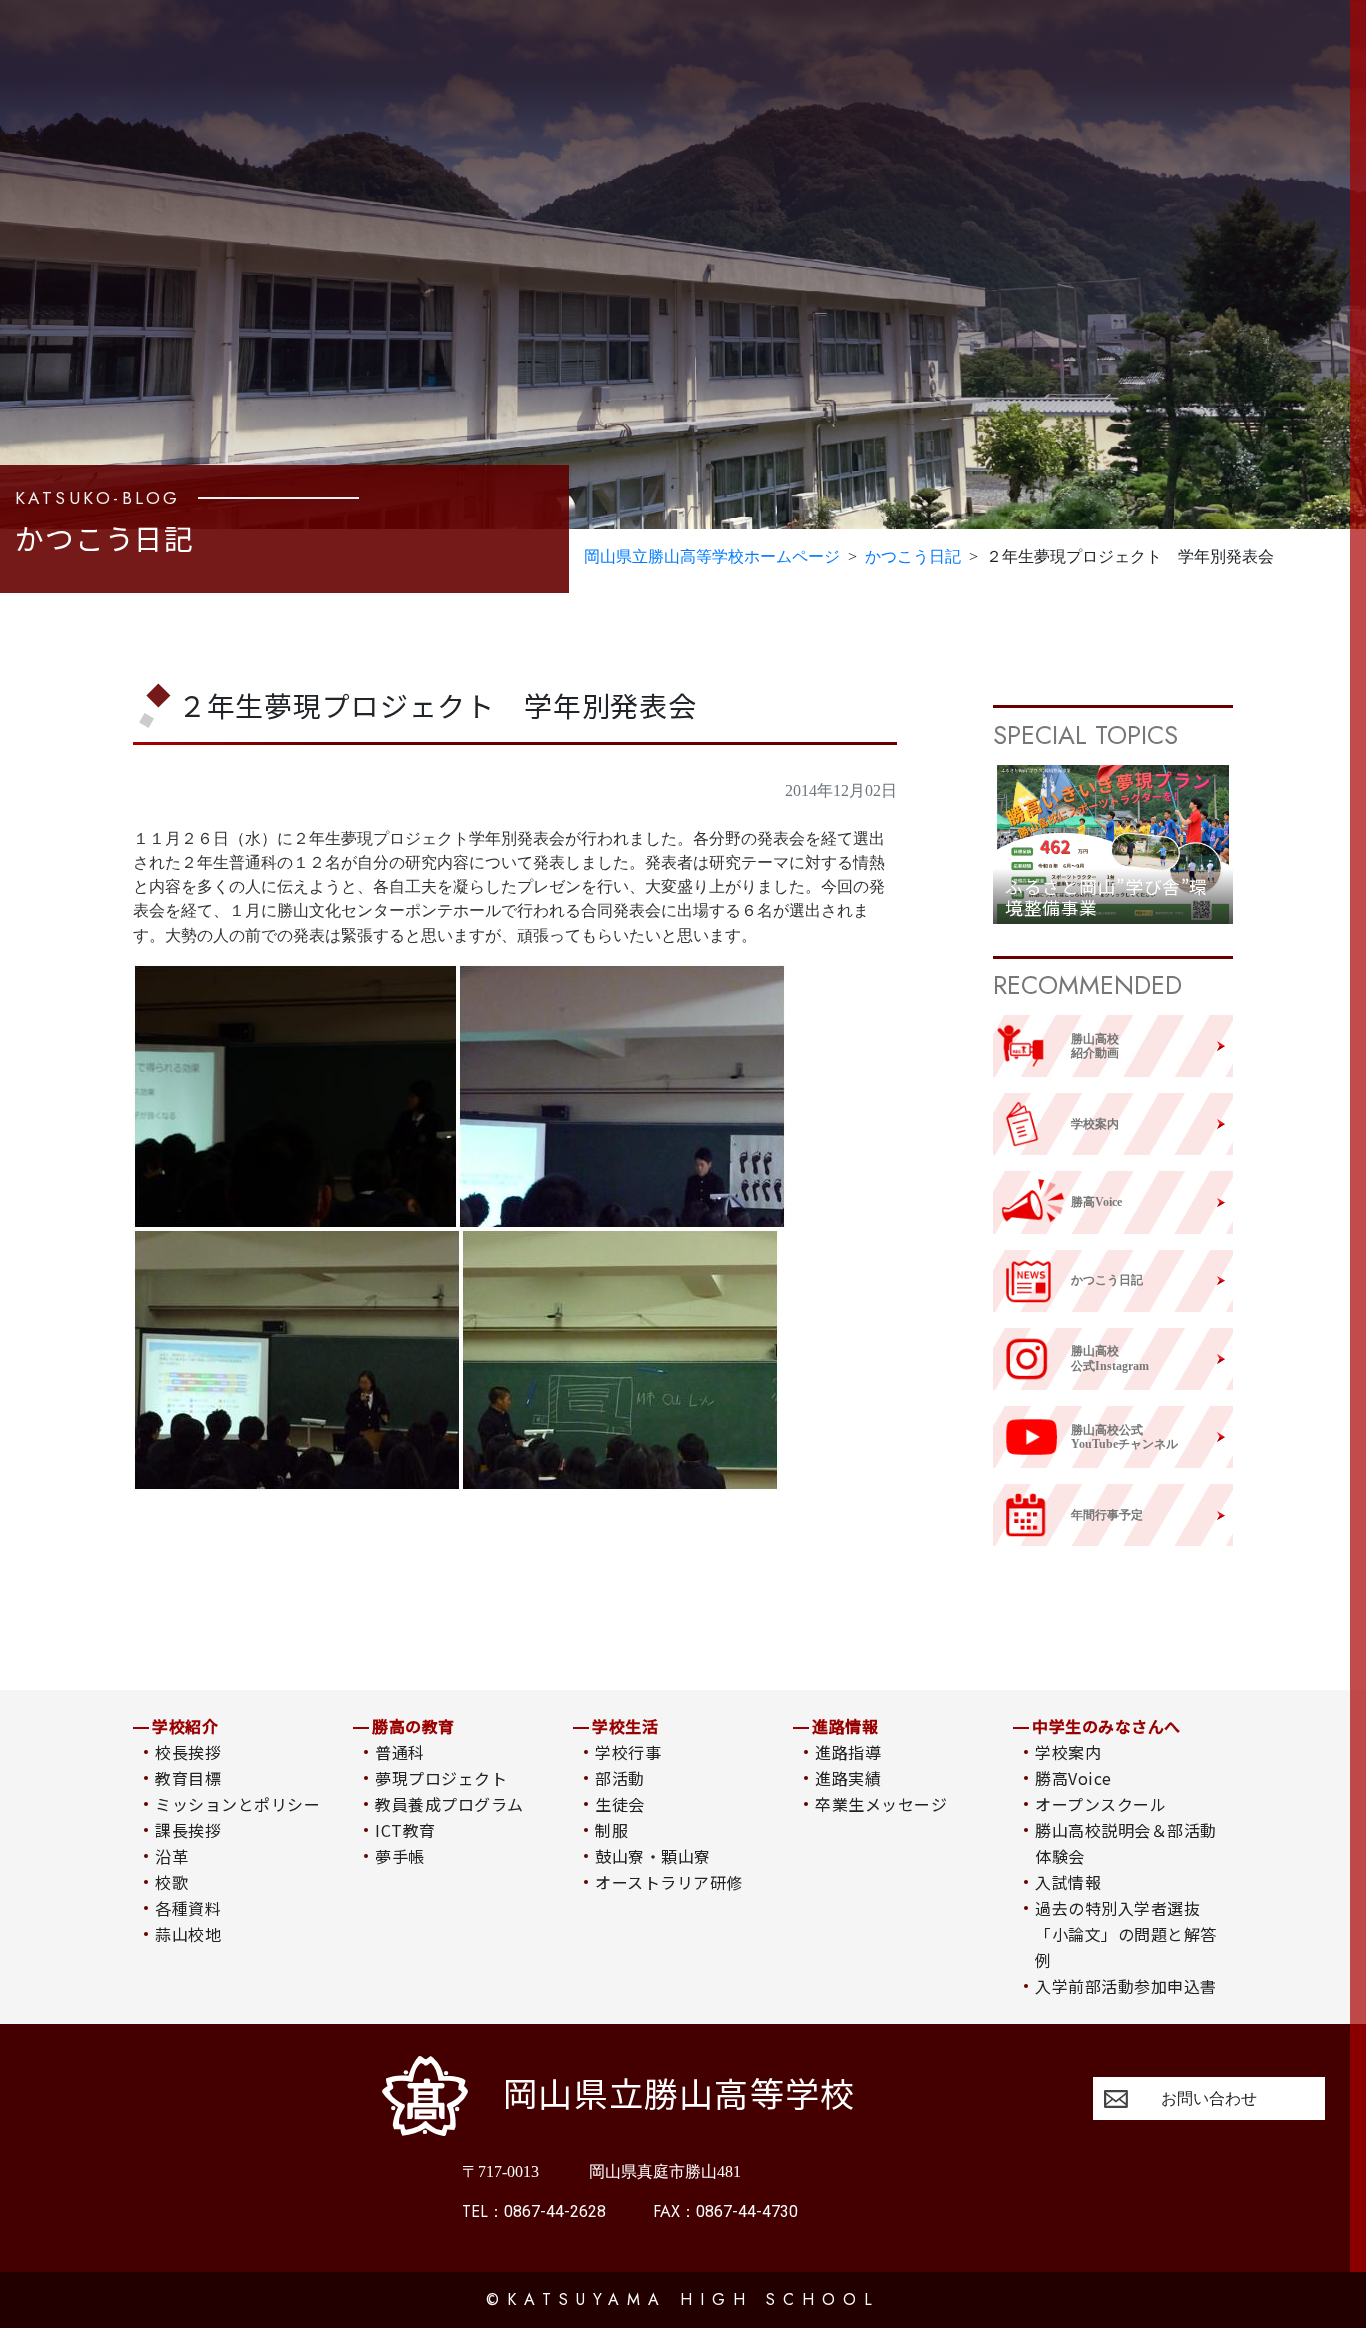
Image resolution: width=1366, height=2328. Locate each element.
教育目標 (188, 1778)
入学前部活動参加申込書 (1125, 1986)
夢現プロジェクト (441, 1778)
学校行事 (628, 1752)
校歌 (171, 1882)
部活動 (619, 1778)
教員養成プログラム (449, 1804)
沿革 (171, 1856)
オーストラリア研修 (668, 1882)
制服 (611, 1830)
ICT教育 (405, 1830)
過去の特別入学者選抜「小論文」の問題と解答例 (1125, 1934)
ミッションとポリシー (237, 1804)
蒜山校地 (188, 1934)
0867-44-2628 (534, 2211)
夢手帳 (399, 1856)
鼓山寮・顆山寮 (652, 1856)
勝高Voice (1073, 1778)
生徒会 (619, 1804)
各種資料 (188, 1908)
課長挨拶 (188, 1830)
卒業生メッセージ (881, 1804)
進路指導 (848, 1752)
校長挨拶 (188, 1752)
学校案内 (1068, 1752)
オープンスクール (1100, 1804)
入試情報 (1068, 1882)
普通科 (399, 1752)
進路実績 (848, 1778)
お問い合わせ (1209, 2098)
